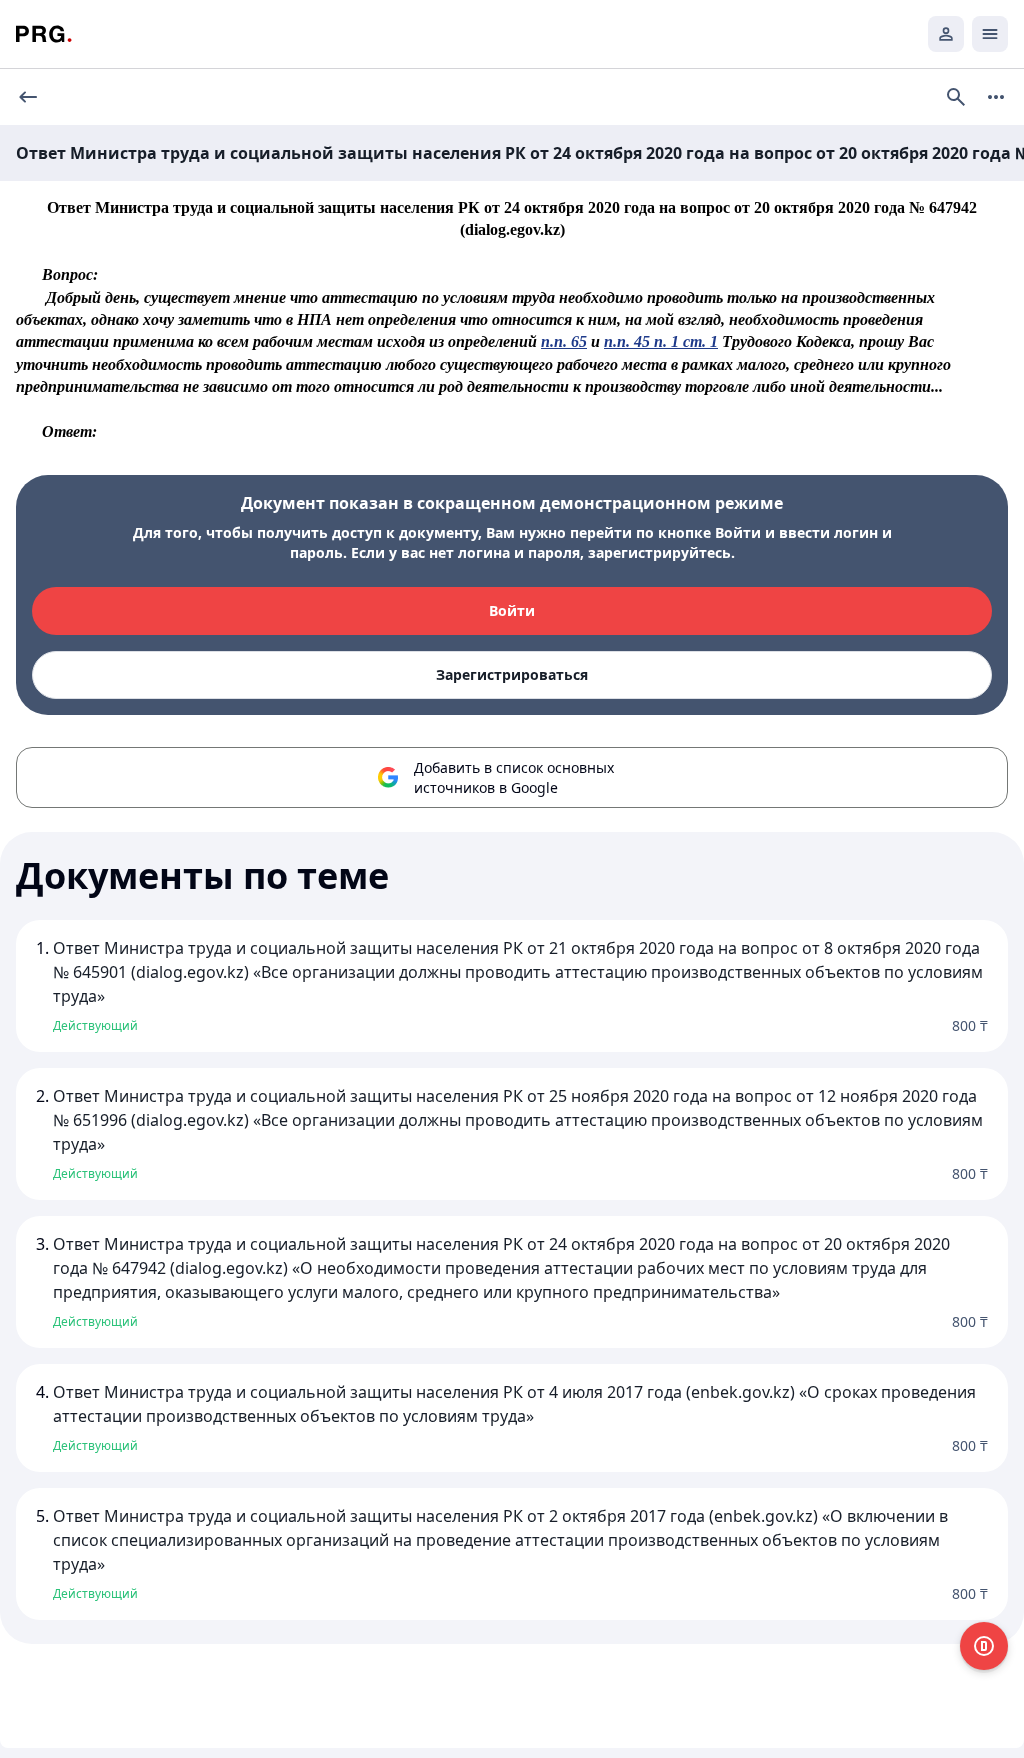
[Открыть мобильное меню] (990, 34)
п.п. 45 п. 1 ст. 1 (661, 341)
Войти (512, 610)
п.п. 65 (564, 341)
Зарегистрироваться (512, 674)
